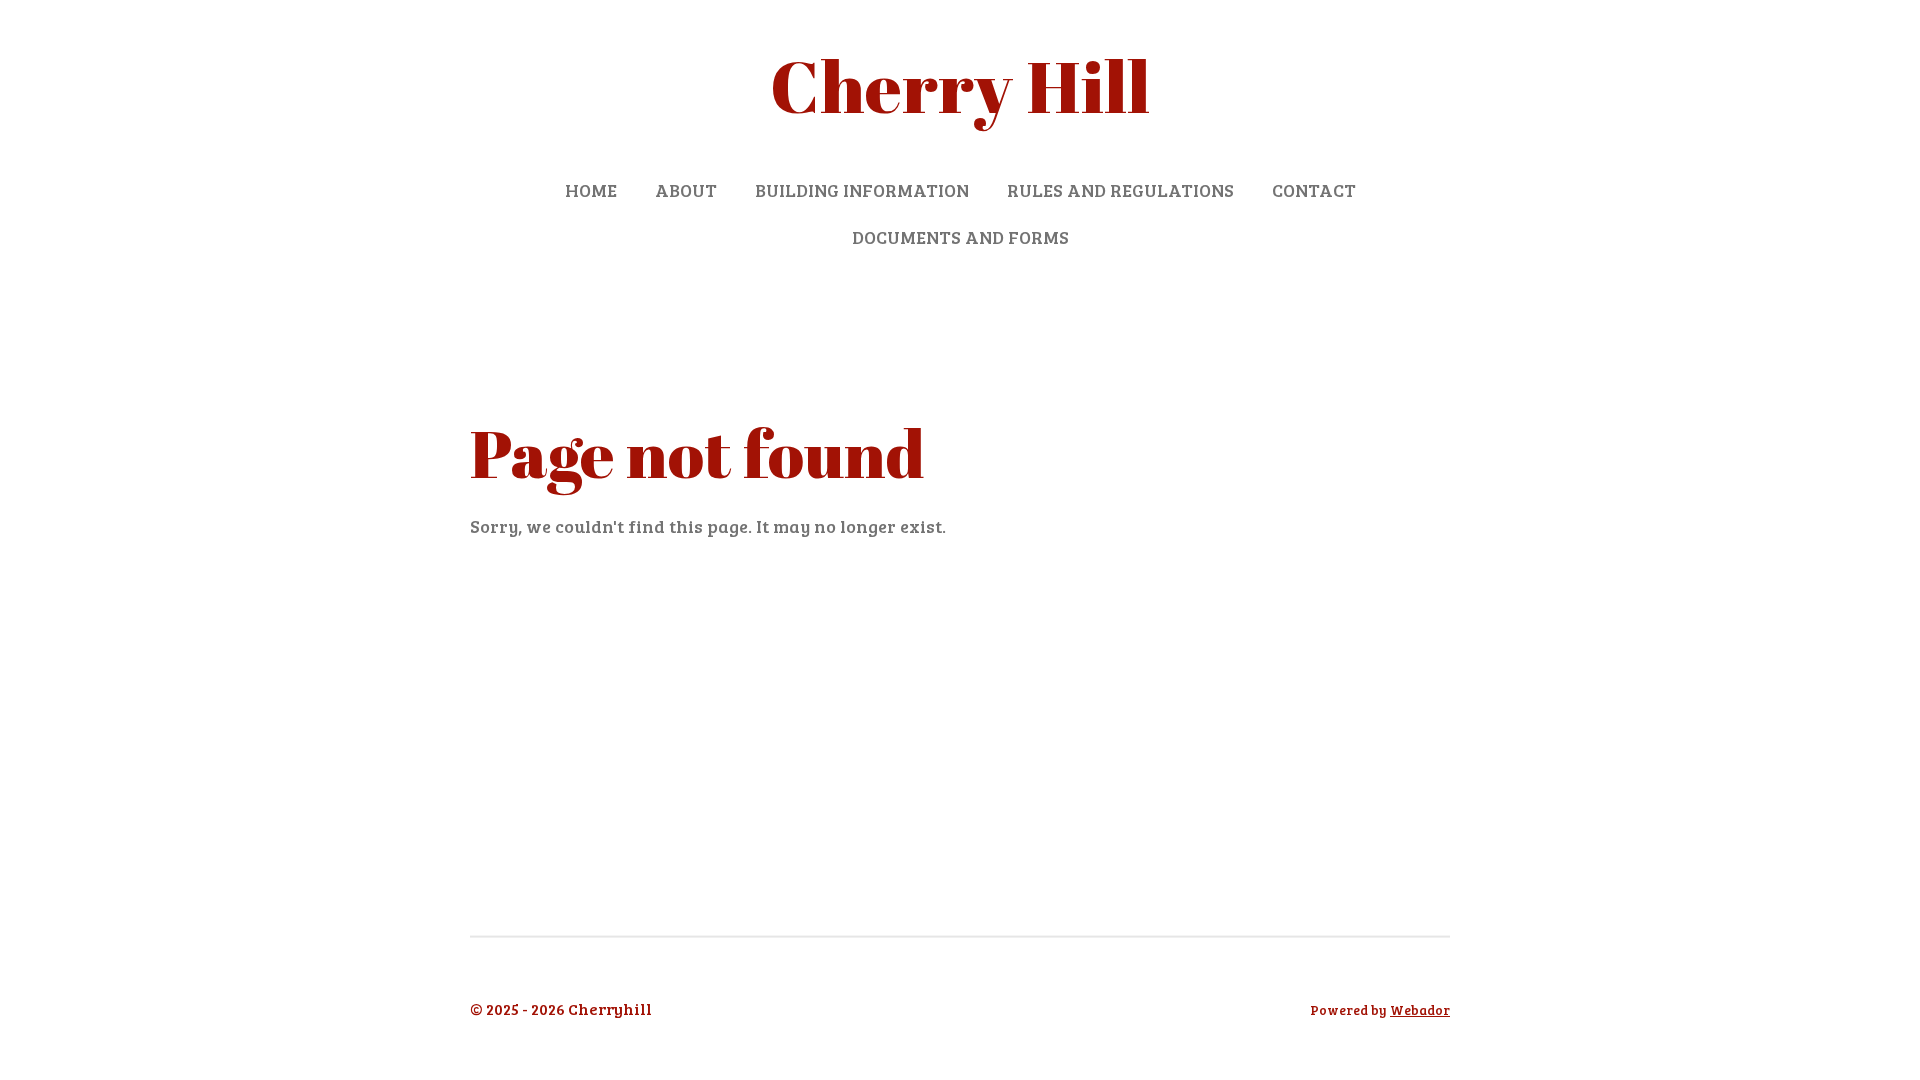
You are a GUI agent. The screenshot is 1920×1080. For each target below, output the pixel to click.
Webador (1420, 1010)
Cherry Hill (960, 85)
